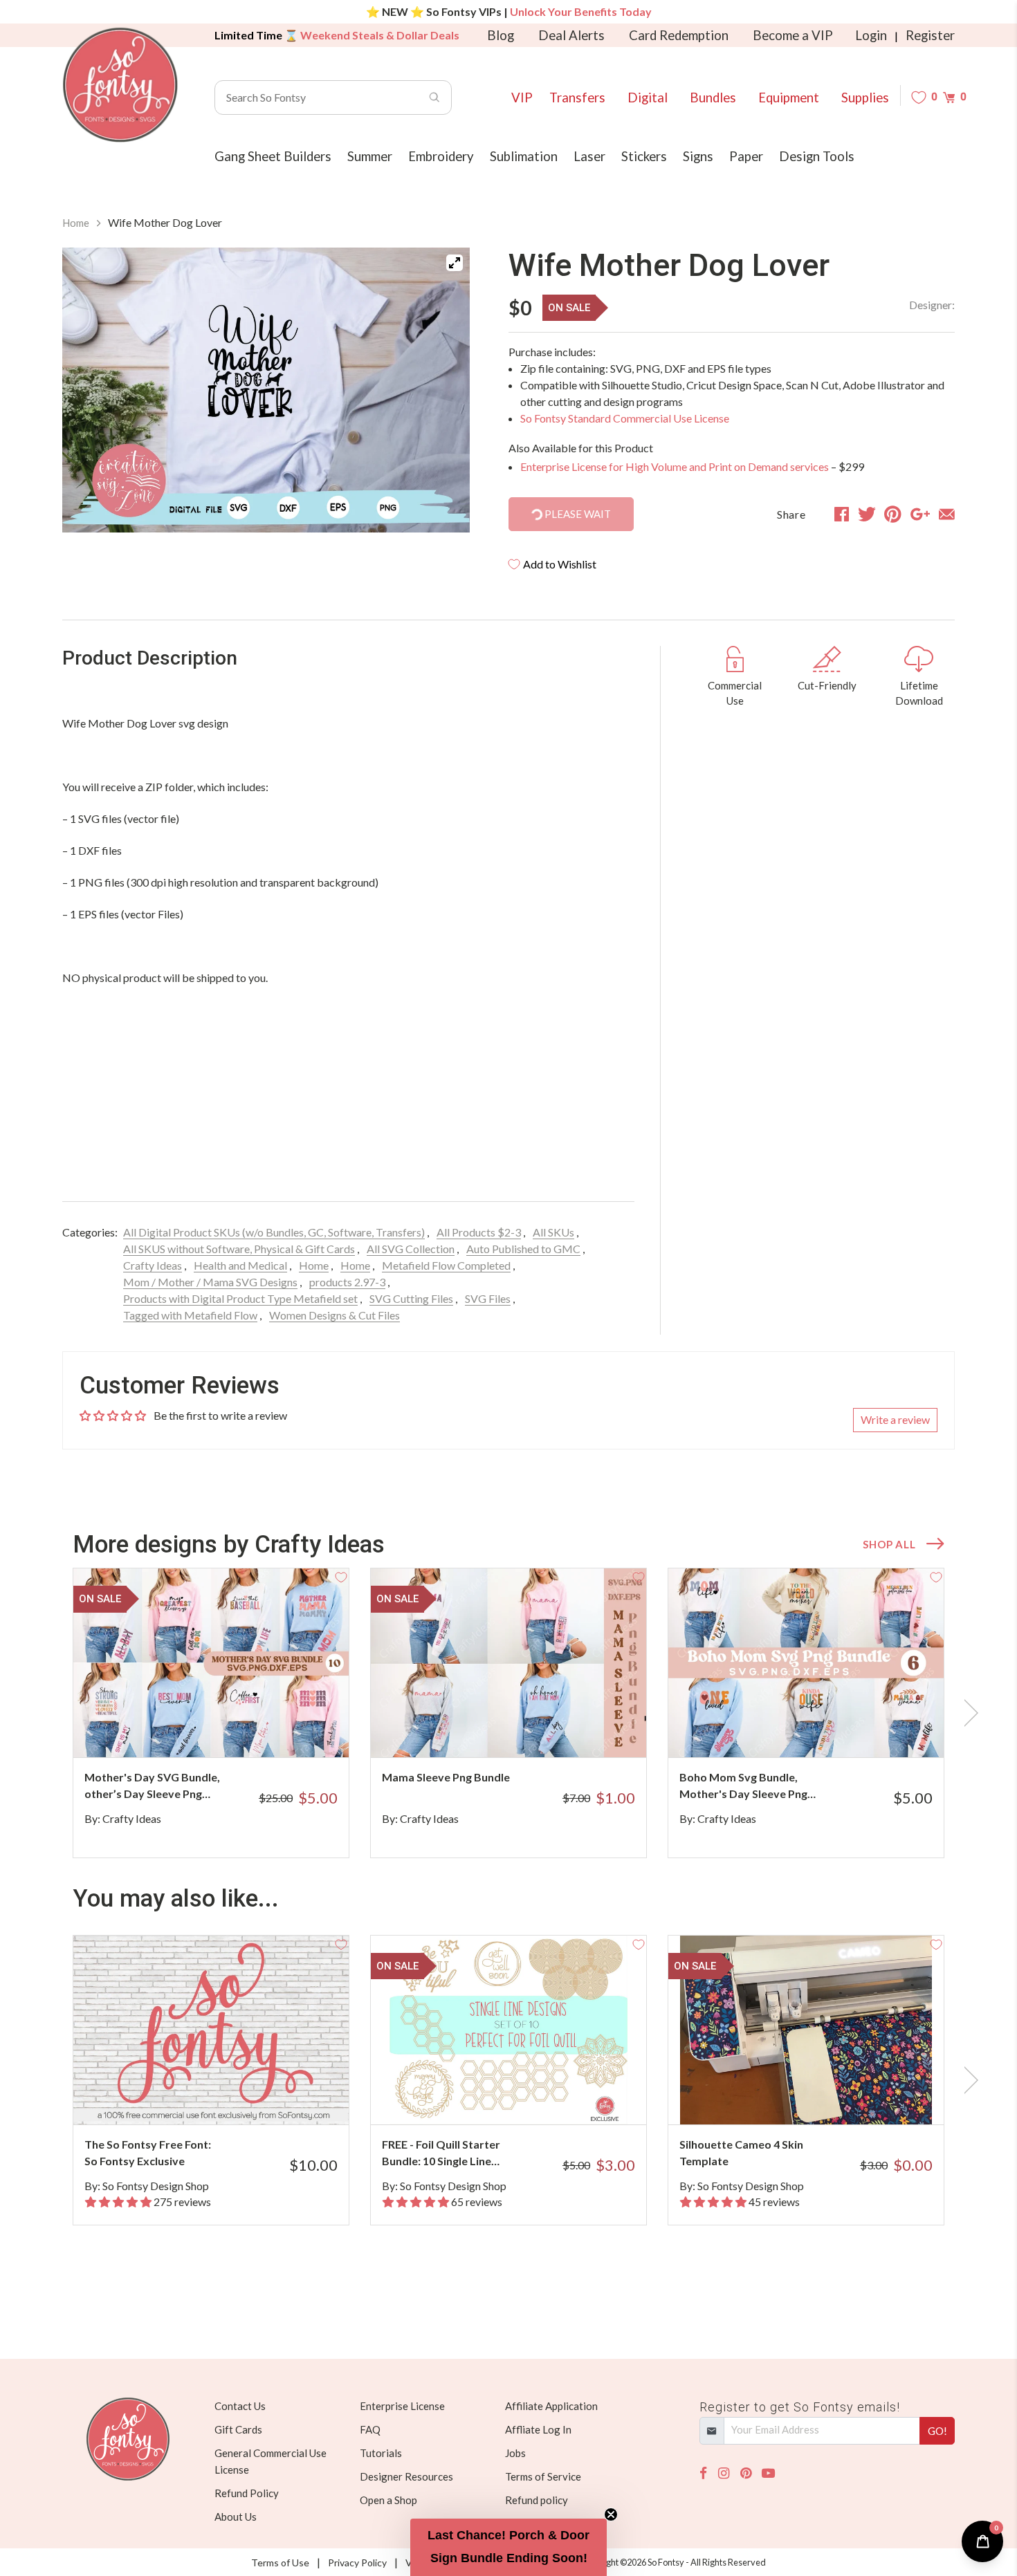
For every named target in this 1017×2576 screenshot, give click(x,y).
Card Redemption (679, 35)
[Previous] (90, 390)
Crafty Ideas (153, 1265)
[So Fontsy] (120, 85)
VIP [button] (522, 98)
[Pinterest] (746, 2473)
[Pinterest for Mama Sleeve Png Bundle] (528, 1730)
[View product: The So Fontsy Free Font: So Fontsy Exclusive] (211, 2030)
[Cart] (949, 97)
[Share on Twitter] (867, 514)
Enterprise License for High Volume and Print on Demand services (675, 466)
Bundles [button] (713, 98)
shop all (889, 1544)
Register (930, 35)
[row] (508, 1713)
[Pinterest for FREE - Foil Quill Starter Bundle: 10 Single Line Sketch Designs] (528, 2097)
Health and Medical (240, 1265)
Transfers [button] (577, 98)
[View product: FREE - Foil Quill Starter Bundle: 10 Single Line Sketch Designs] (508, 2030)
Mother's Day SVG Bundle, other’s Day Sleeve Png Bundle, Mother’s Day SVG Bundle (152, 1786)
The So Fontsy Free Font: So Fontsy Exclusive (148, 2152)
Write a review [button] (895, 1419)
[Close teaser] (611, 2514)
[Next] (442, 390)
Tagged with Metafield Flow (190, 1315)
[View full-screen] (455, 263)
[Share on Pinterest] (893, 514)
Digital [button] (648, 98)
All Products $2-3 (479, 1232)
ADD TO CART (292, 1730)
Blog (501, 35)
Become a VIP (793, 35)
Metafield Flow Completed (446, 1265)
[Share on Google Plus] (920, 514)
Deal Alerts (571, 35)
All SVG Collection (411, 1249)
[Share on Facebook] (842, 514)
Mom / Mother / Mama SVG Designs (210, 1282)
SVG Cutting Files (411, 1298)
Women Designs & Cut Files (335, 1315)
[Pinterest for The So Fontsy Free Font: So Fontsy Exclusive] (230, 2097)
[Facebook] (703, 2473)
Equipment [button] (789, 98)
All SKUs (553, 1232)
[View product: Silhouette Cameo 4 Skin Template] (806, 2030)
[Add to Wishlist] (341, 1576)
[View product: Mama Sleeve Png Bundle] (508, 1663)
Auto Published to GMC (523, 1249)
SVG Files (488, 1298)
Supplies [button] (865, 98)
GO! (937, 2431)
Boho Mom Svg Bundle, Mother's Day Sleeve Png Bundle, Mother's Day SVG (747, 1786)
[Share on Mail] (947, 514)
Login (871, 35)
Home (76, 223)
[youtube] (768, 2473)
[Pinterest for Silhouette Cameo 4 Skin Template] (825, 2097)
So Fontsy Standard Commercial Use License (625, 418)
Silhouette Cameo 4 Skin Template (741, 2152)
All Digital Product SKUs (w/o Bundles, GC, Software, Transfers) (274, 1232)
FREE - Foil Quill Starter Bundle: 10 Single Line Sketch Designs (441, 2153)
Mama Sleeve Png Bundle (446, 1777)
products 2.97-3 (347, 1282)
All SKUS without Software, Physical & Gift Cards (239, 1249)
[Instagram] (724, 2473)
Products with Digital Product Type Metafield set (240, 1298)
